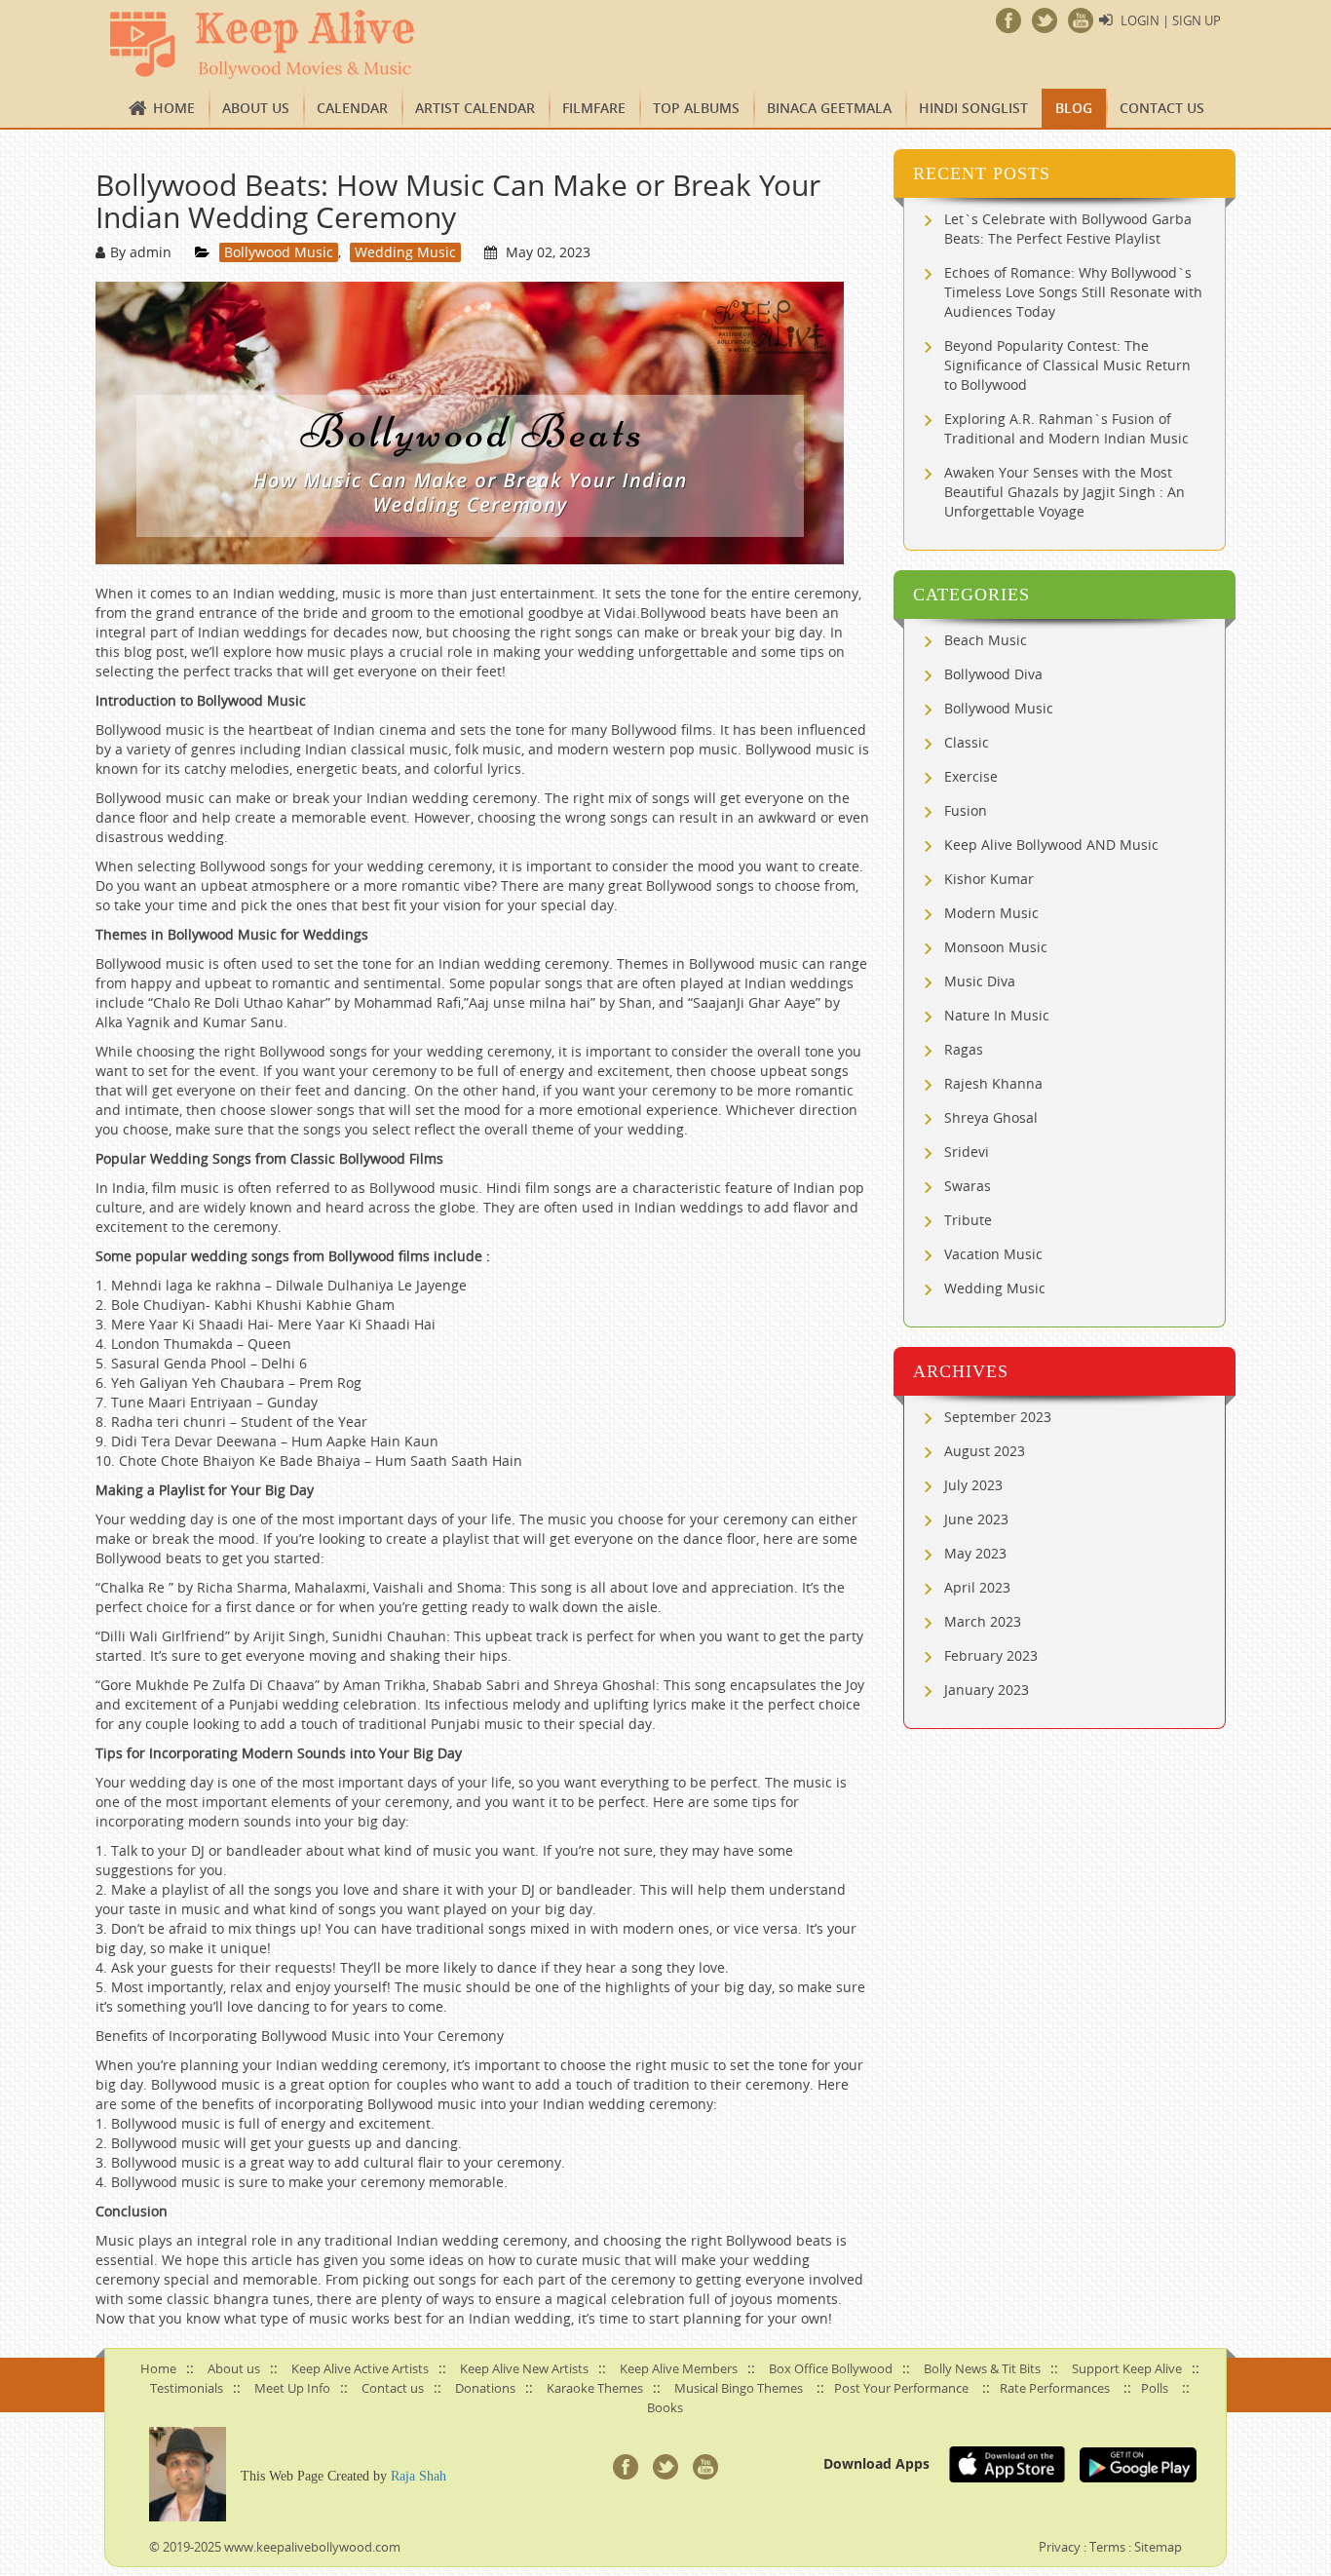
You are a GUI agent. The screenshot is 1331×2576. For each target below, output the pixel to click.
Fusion (966, 810)
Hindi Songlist (973, 108)
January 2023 (987, 1690)
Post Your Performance (901, 2388)
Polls (1155, 2388)
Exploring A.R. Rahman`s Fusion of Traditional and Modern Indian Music (1066, 428)
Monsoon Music (996, 947)
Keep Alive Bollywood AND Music (1051, 845)
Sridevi (967, 1152)
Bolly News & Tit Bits (982, 2368)
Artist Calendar (475, 108)
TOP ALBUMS (696, 108)
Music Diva (980, 981)
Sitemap (1158, 2547)
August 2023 (985, 1451)
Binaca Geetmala (829, 108)
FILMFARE (594, 108)
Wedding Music (405, 252)
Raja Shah (418, 2476)
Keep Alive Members (679, 2368)
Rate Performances (1055, 2388)
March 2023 (983, 1621)
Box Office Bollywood (831, 2368)
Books (665, 2407)
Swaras (968, 1186)
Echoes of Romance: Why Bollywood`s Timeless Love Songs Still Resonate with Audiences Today (1073, 292)
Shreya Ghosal (991, 1117)
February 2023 (991, 1655)
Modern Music (991, 913)
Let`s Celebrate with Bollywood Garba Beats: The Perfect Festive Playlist (1068, 229)
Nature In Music (997, 1015)
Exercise (971, 776)
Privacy (1060, 2547)
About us (256, 108)
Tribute (968, 1220)
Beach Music (986, 640)
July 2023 (973, 1485)
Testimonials (187, 2388)
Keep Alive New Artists (524, 2368)
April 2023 (977, 1587)
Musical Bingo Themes (739, 2388)
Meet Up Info (292, 2388)
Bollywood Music (279, 252)
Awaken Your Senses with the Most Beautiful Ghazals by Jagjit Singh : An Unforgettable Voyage (1065, 492)
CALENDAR (352, 108)
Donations (485, 2388)
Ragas (964, 1049)
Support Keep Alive (1127, 2368)
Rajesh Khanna (993, 1083)
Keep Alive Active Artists (360, 2368)
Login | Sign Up (1171, 20)
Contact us (1162, 108)
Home (174, 108)
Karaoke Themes (595, 2388)
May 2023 (975, 1553)
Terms (1107, 2547)
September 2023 (998, 1417)
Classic (967, 742)
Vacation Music (993, 1254)
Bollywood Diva (993, 674)
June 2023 (976, 1519)
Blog (1074, 108)
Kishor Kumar (989, 879)
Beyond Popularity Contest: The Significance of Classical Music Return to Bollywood (1067, 365)
